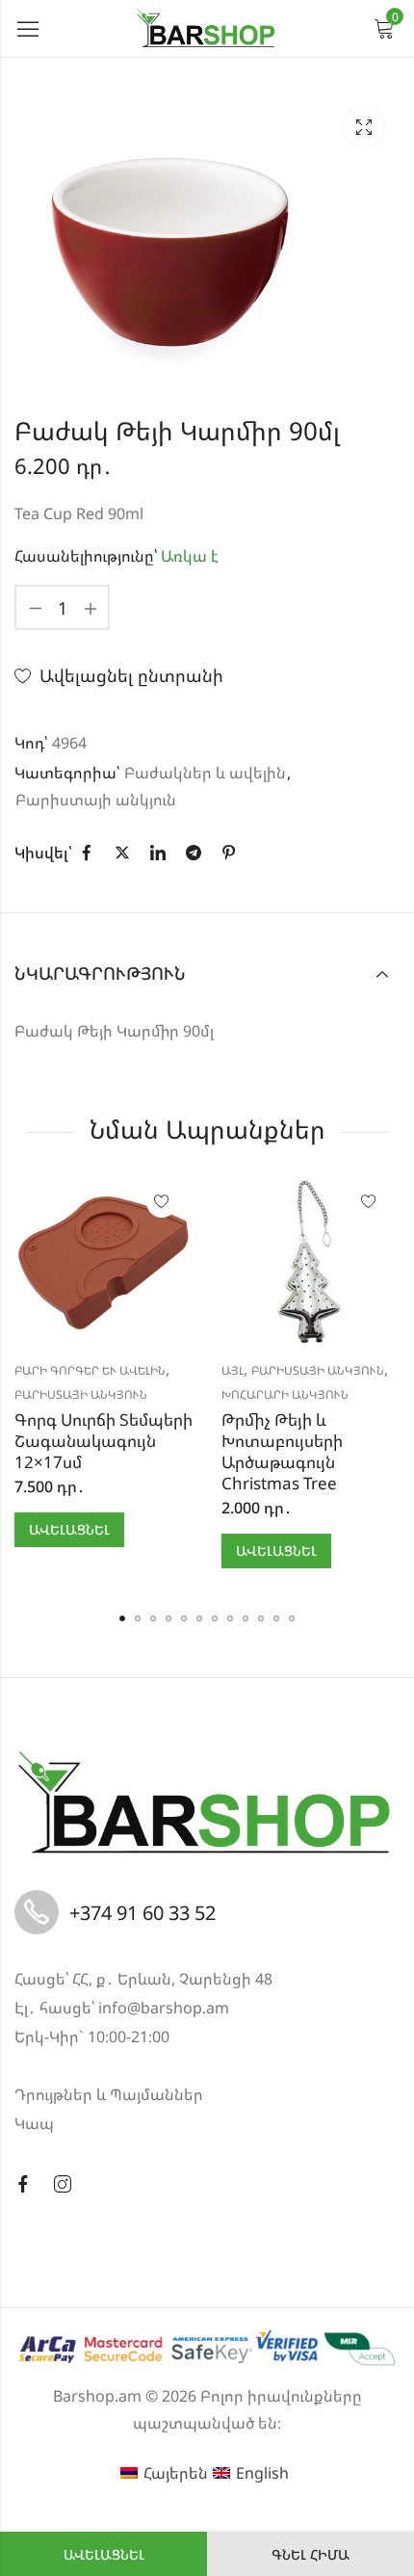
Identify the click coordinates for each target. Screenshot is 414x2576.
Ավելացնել (104, 2554)
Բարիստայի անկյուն (96, 800)
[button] (122, 1618)
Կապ (34, 2123)
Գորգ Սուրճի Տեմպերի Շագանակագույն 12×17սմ (103, 1441)
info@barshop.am (164, 2008)
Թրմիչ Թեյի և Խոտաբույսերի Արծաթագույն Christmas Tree (282, 1451)
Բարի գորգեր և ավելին (90, 1370)
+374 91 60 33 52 (142, 1913)
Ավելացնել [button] (69, 1529)
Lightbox (364, 127)
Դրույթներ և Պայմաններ (109, 2094)
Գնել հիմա (310, 2554)
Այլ (233, 1370)
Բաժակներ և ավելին (205, 773)
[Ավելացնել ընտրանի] (162, 1202)
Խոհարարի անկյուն (285, 1394)
